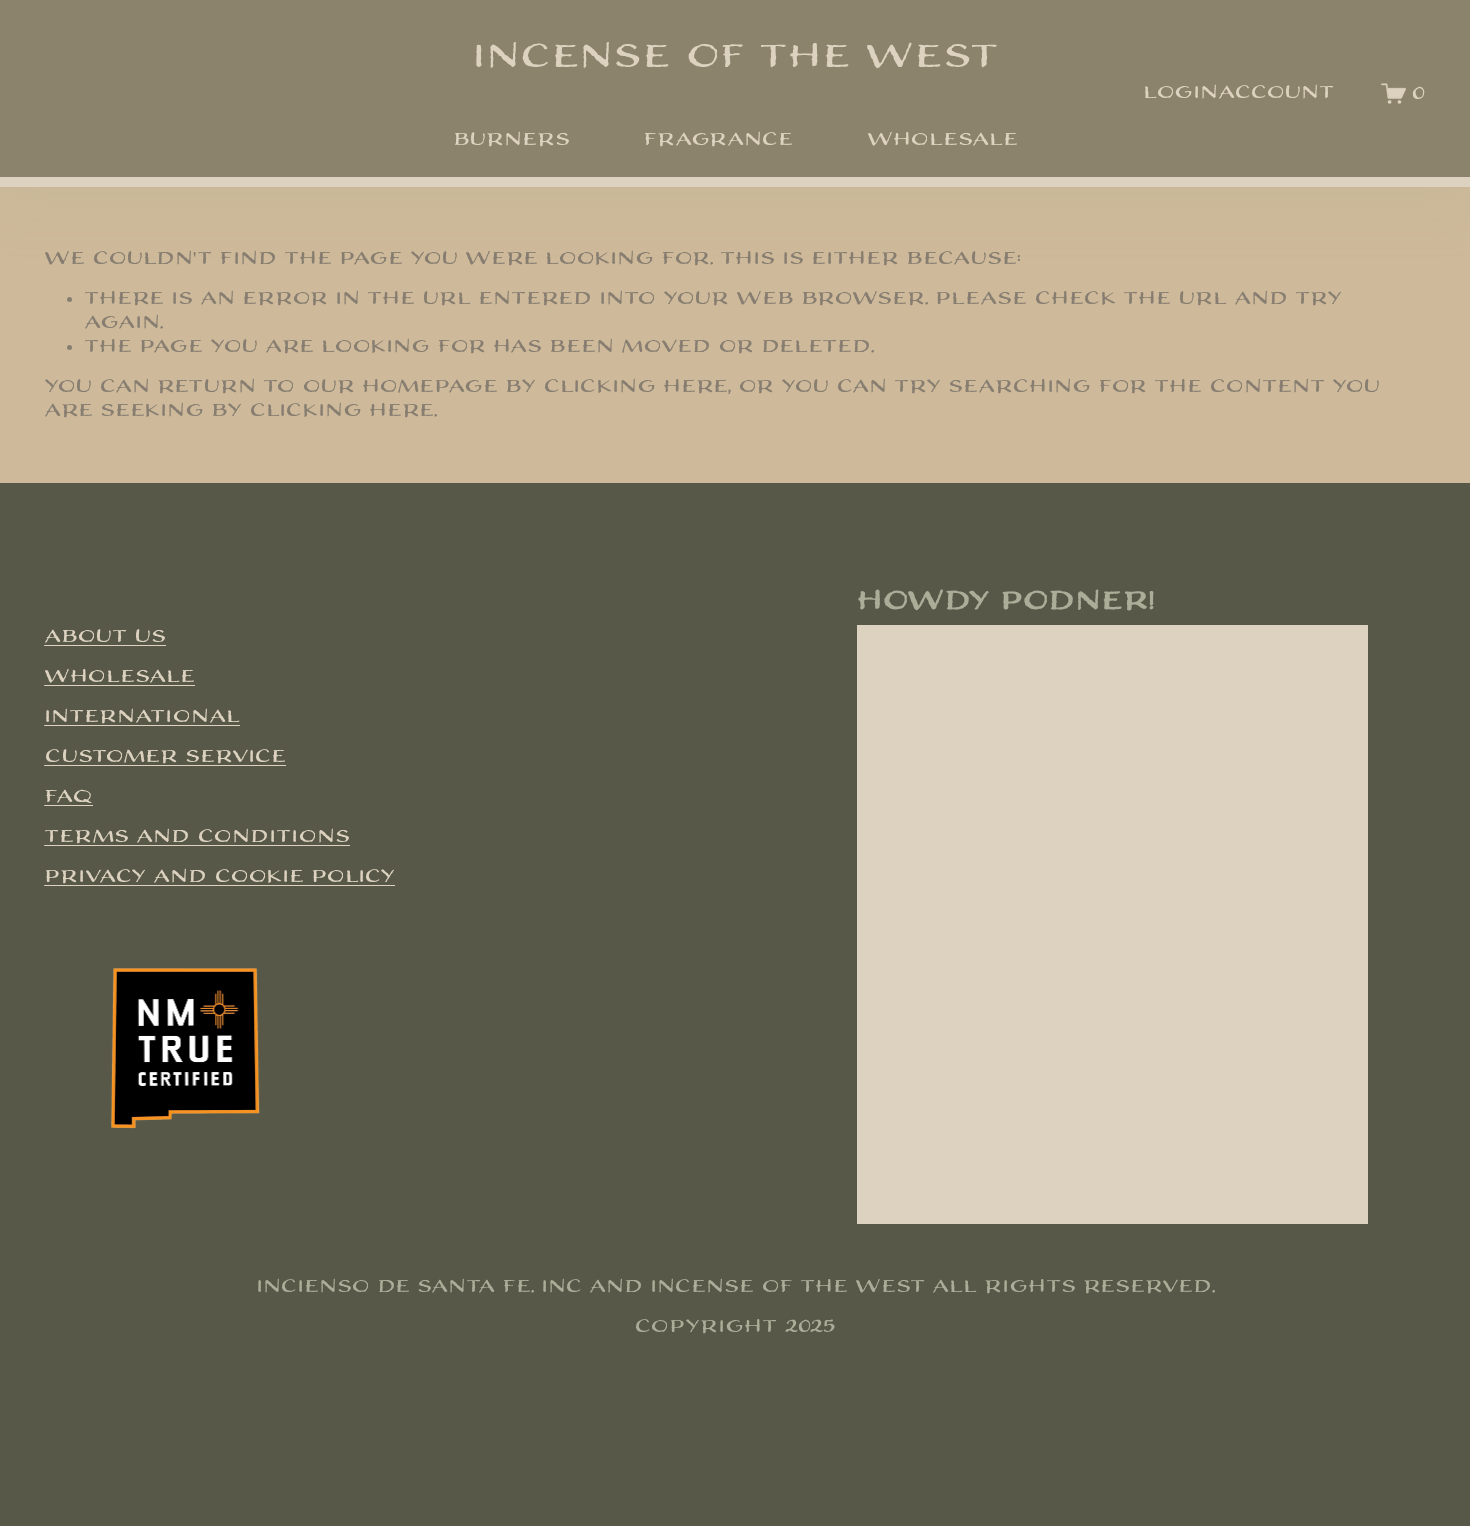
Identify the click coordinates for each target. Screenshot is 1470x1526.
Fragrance (718, 139)
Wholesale (942, 139)
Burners (511, 139)
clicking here (635, 386)
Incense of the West (735, 56)
